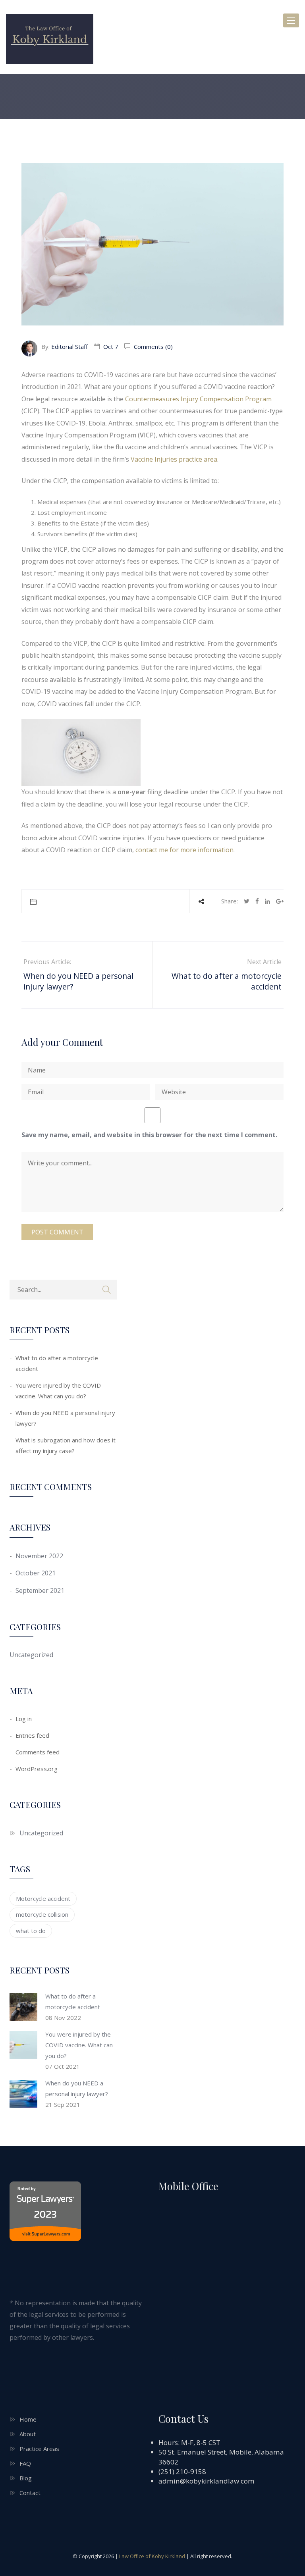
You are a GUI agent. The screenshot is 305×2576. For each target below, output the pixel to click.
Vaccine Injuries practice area (174, 459)
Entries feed (32, 1735)
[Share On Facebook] (257, 901)
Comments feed (38, 1752)
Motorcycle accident (43, 1898)
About (28, 2434)
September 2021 (40, 1590)
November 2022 (39, 1556)
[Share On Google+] (280, 901)
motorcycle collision (42, 1914)
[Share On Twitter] (247, 901)
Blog (26, 2478)
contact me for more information (184, 850)
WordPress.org (37, 1769)
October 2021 (36, 1573)
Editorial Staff (69, 347)
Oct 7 (111, 347)
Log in (24, 1719)
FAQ (25, 2463)
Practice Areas (39, 2449)
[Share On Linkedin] (267, 901)
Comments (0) (152, 347)
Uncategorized (31, 1655)
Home (28, 2419)
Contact (30, 2493)
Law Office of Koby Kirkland (152, 2556)
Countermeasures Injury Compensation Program (198, 399)
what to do (31, 1931)
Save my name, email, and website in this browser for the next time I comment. (149, 1135)
